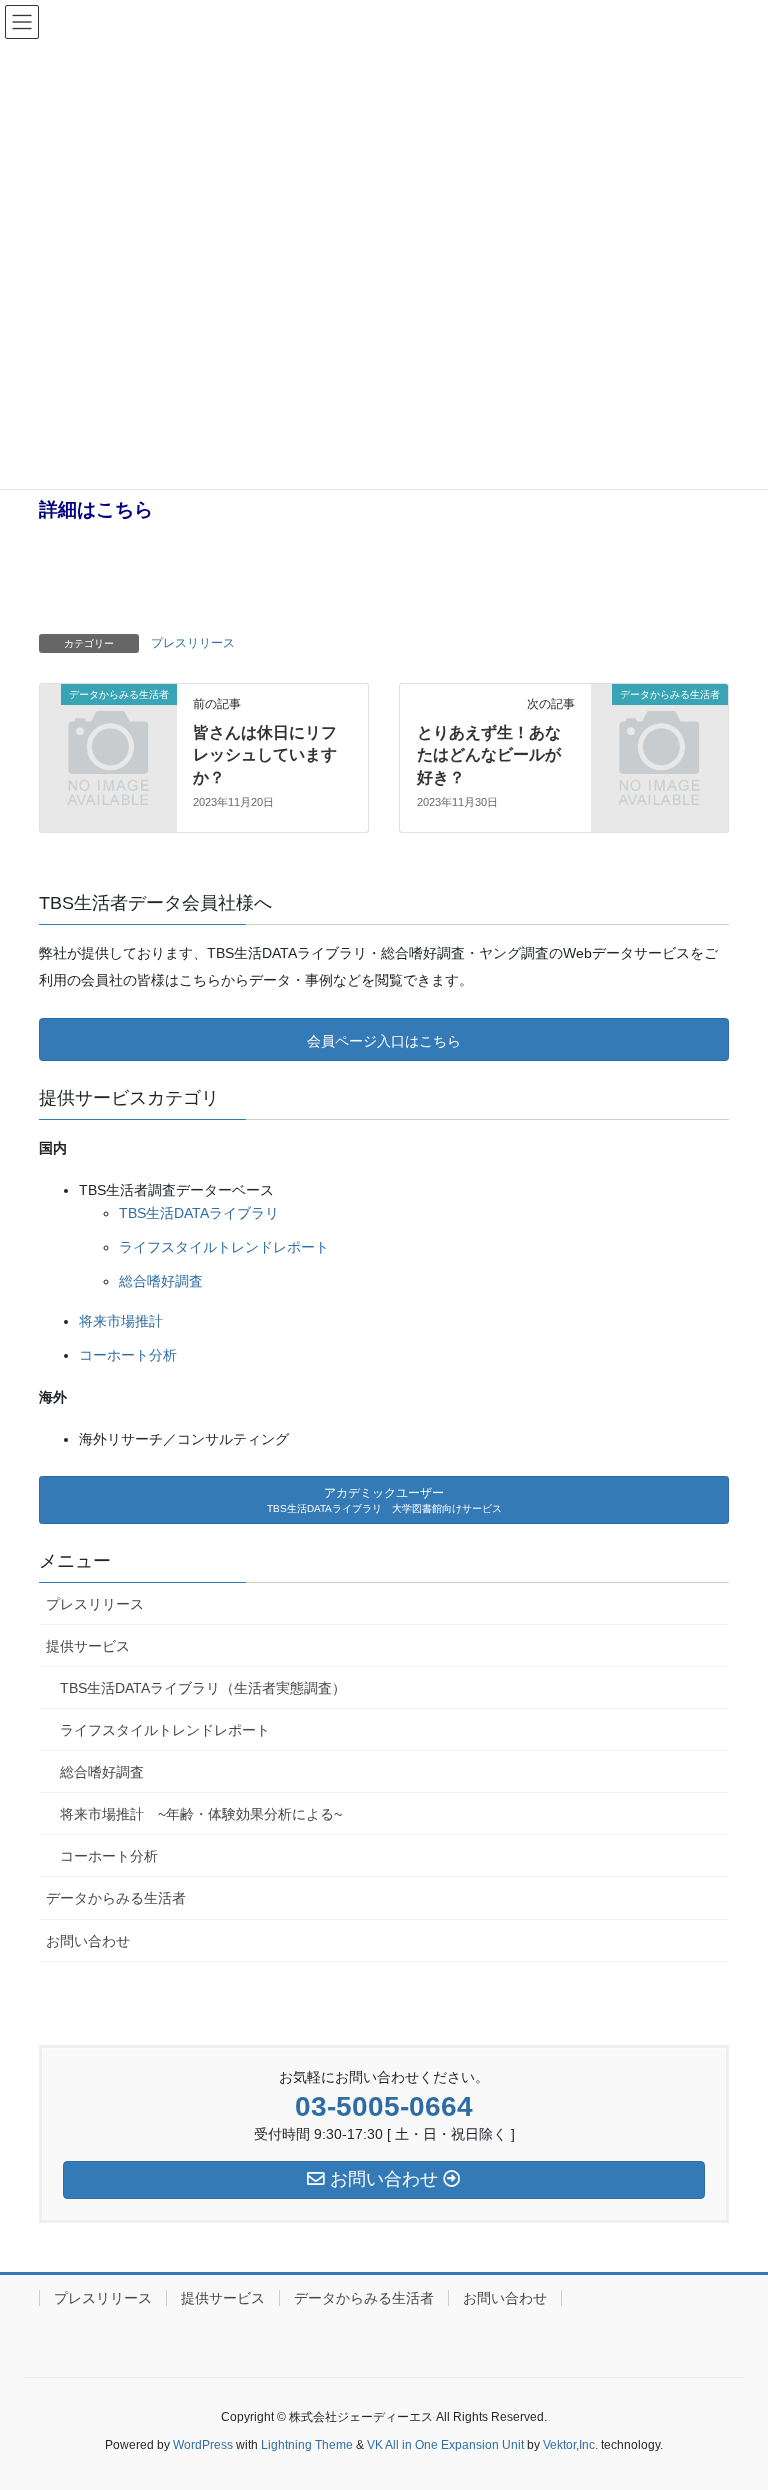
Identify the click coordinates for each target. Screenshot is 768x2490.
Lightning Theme (307, 2445)
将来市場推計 (121, 1321)
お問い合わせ (88, 1941)
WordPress (203, 2445)
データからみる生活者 (116, 1898)
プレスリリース (193, 643)
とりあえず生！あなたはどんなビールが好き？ (489, 755)
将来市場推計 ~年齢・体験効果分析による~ (201, 1814)
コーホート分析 (128, 1355)
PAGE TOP (752, 2388)
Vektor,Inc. (570, 2445)
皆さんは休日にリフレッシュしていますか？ (265, 755)
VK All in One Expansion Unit (445, 2445)
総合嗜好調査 (161, 1281)
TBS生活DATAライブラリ (199, 1213)
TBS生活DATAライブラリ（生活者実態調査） (203, 1688)
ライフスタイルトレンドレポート (224, 1247)
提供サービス (88, 1646)
